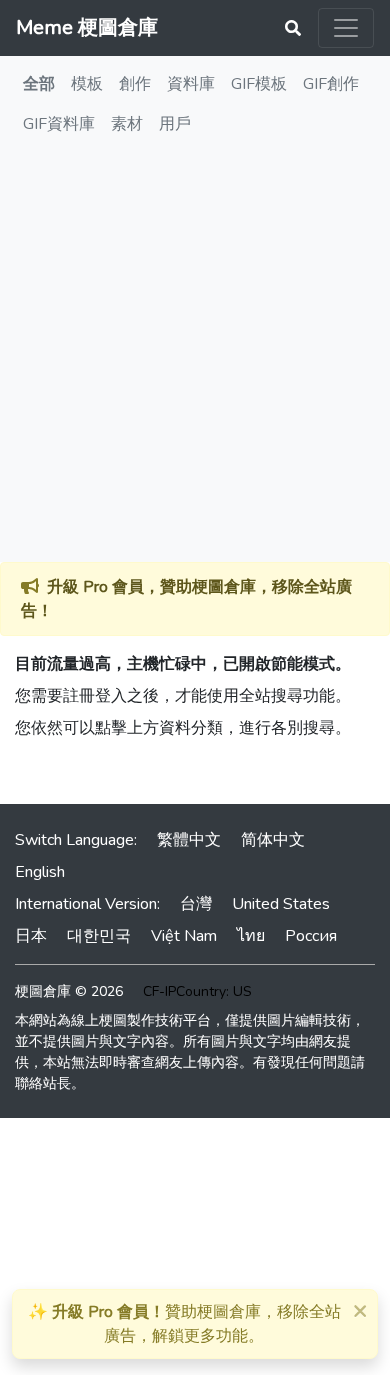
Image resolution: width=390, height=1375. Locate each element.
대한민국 (99, 936)
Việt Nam (184, 936)
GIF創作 (331, 84)
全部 (39, 84)
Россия (311, 936)
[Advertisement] (195, 357)
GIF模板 (259, 84)
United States (281, 904)
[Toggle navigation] (346, 28)
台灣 (196, 904)
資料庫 (191, 84)
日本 (31, 936)
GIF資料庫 (59, 124)
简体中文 (273, 840)
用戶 (175, 124)
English (40, 872)
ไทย (251, 936)
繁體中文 (189, 840)
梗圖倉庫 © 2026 (69, 991)
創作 (135, 84)
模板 (87, 84)
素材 (127, 124)
